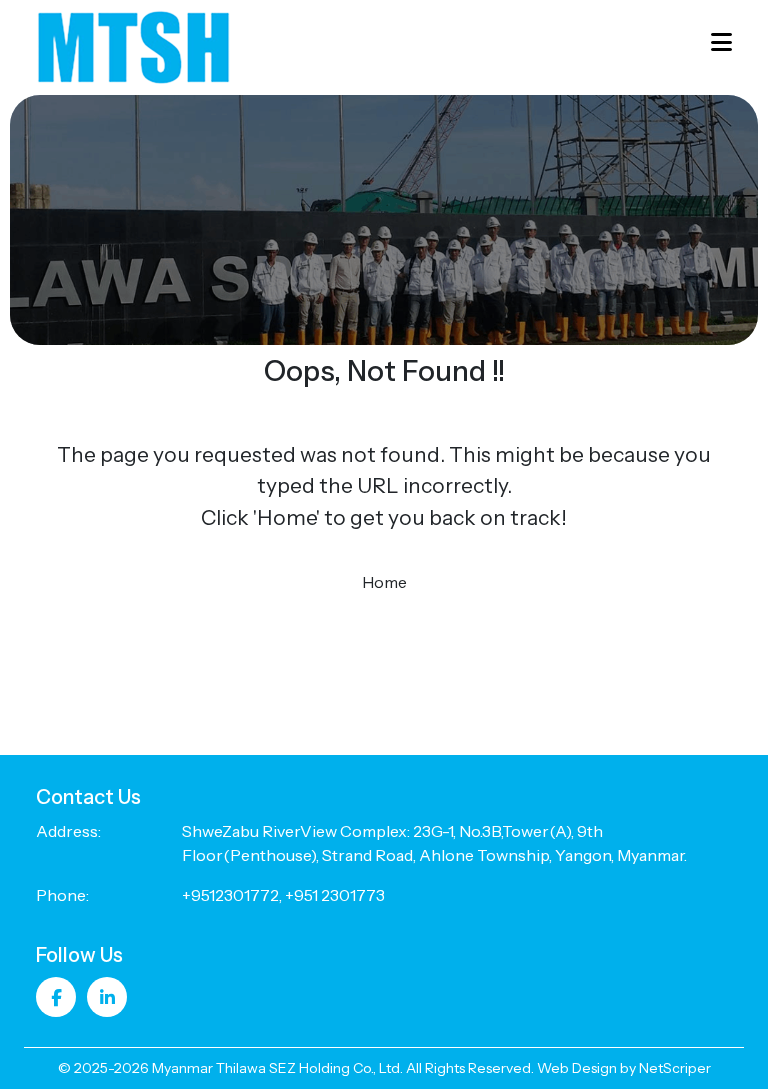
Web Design (577, 1068)
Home (384, 582)
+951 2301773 (335, 895)
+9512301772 (230, 895)
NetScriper (675, 1068)
